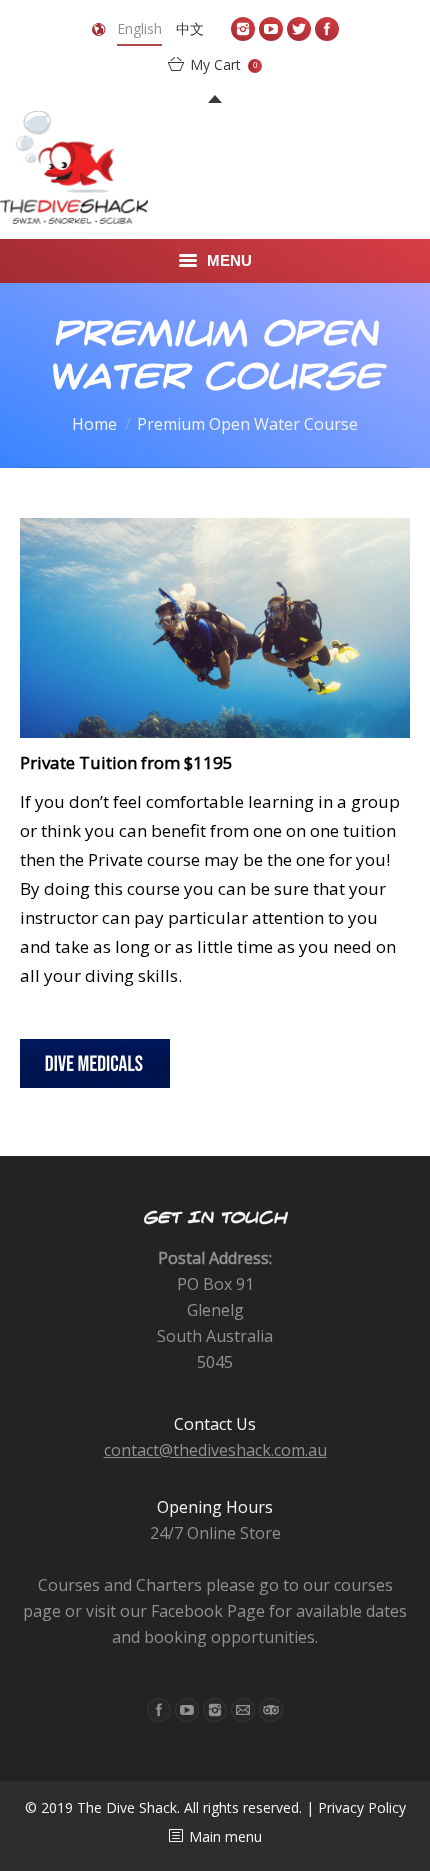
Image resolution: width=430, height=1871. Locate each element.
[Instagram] (243, 29)
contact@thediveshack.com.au (215, 1450)
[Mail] (243, 1710)
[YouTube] (271, 29)
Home (94, 424)
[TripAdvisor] (271, 1710)
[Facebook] (327, 29)
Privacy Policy (362, 1807)
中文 (190, 28)
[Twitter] (299, 29)
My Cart (223, 64)
